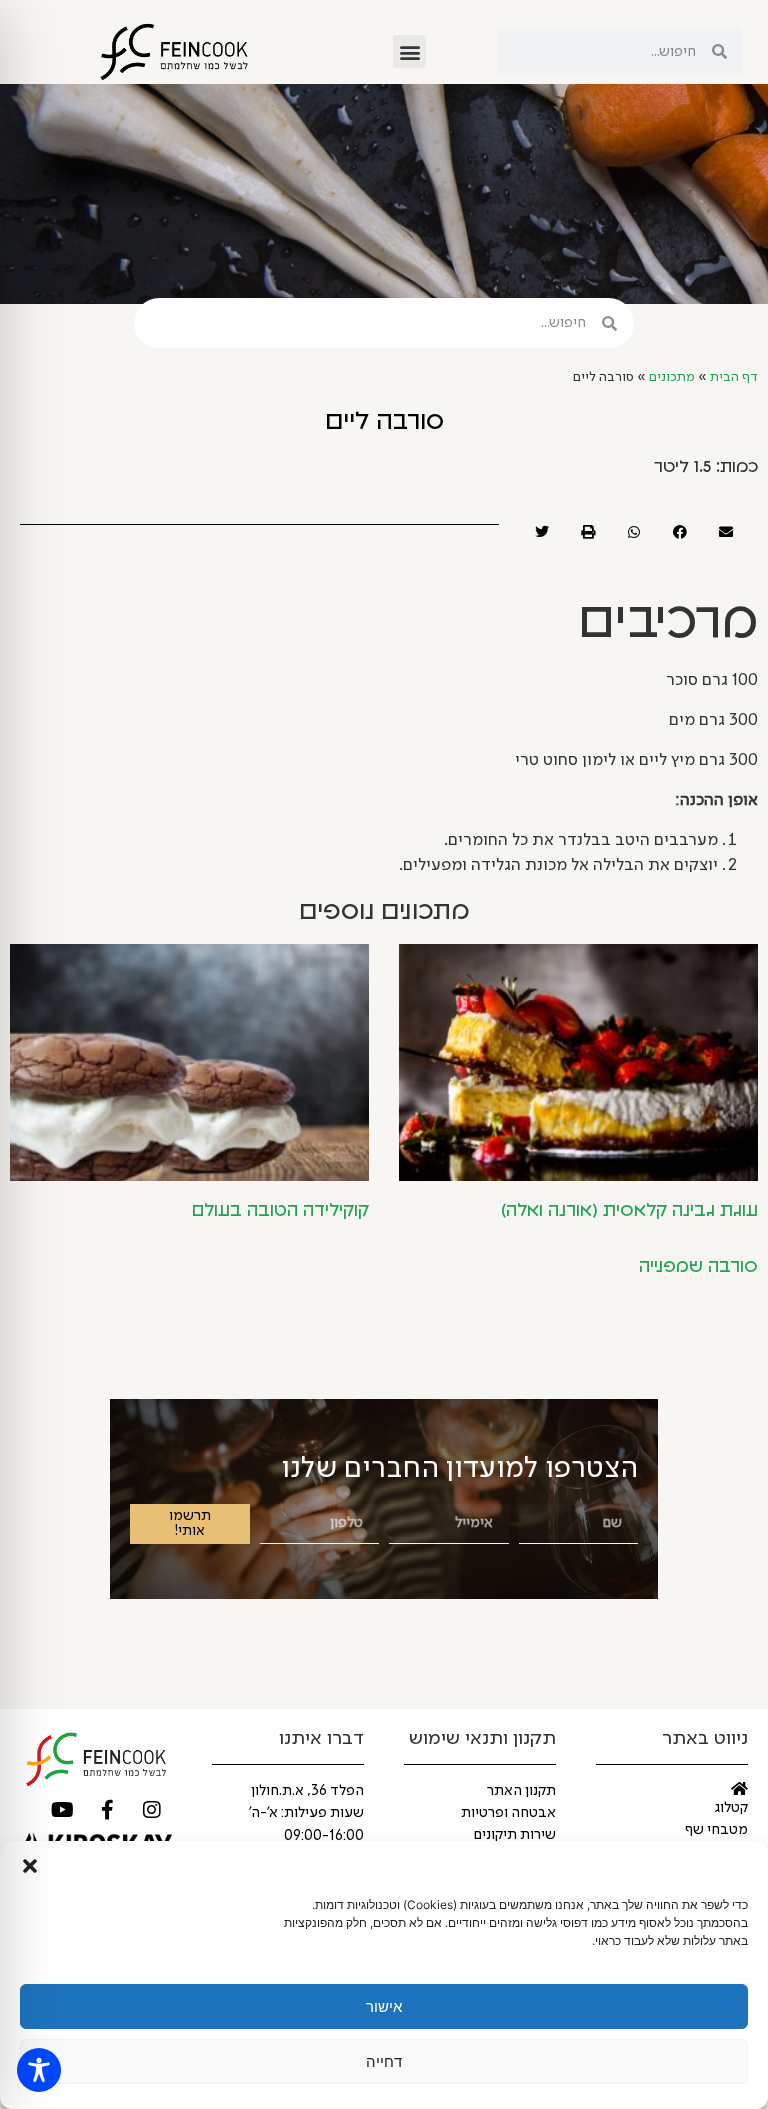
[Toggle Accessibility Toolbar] (39, 2070)
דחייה (384, 2061)
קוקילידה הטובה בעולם (280, 1211)
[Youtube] (62, 1810)
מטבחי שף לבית (716, 1840)
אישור (384, 2006)
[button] (30, 1866)
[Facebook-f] (107, 1810)
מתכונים (672, 377)
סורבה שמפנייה (698, 1267)
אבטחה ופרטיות (508, 1813)
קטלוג (731, 1808)
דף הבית (734, 377)
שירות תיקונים (515, 1835)
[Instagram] (152, 1810)
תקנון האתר (521, 1791)
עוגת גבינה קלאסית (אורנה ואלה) (629, 1211)
